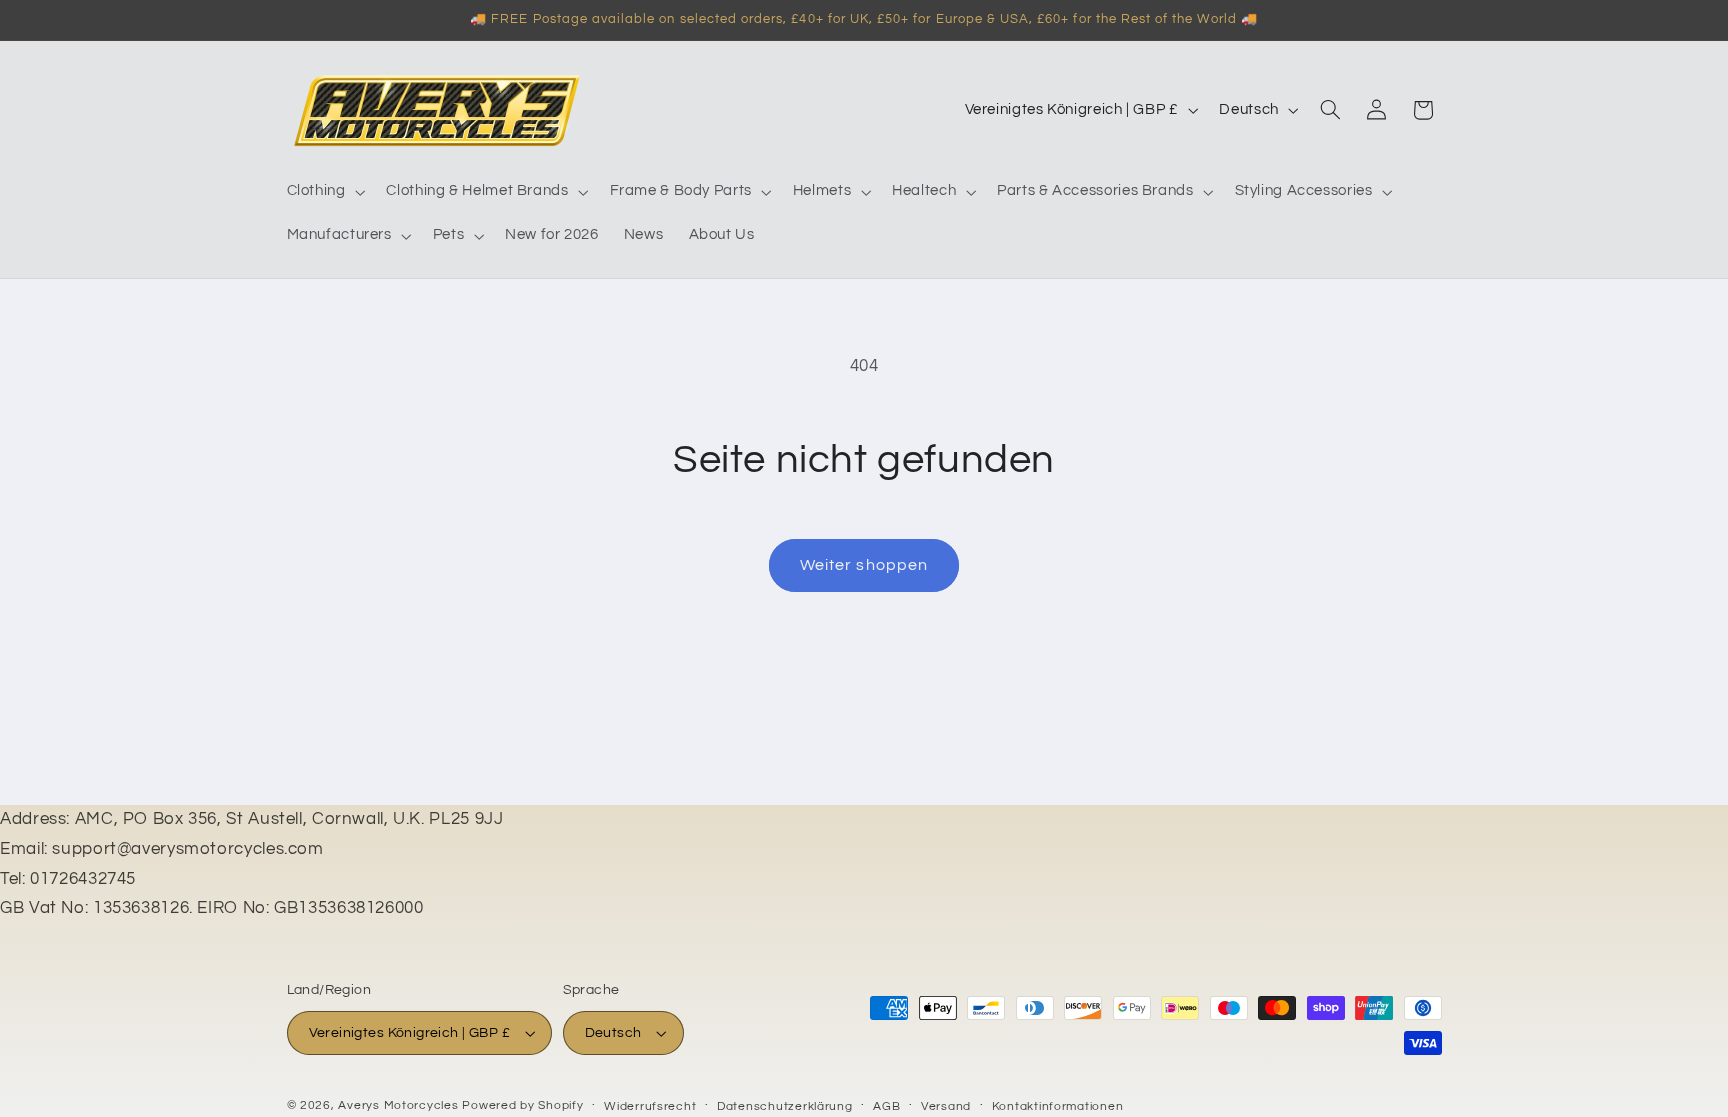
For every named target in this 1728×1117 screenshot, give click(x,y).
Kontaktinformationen (1058, 1106)
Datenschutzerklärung (785, 1106)
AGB (886, 1106)
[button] (324, 192)
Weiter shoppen (864, 565)
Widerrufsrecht (650, 1106)
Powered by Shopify (522, 1105)
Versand (946, 1106)
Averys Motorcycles (398, 1105)
